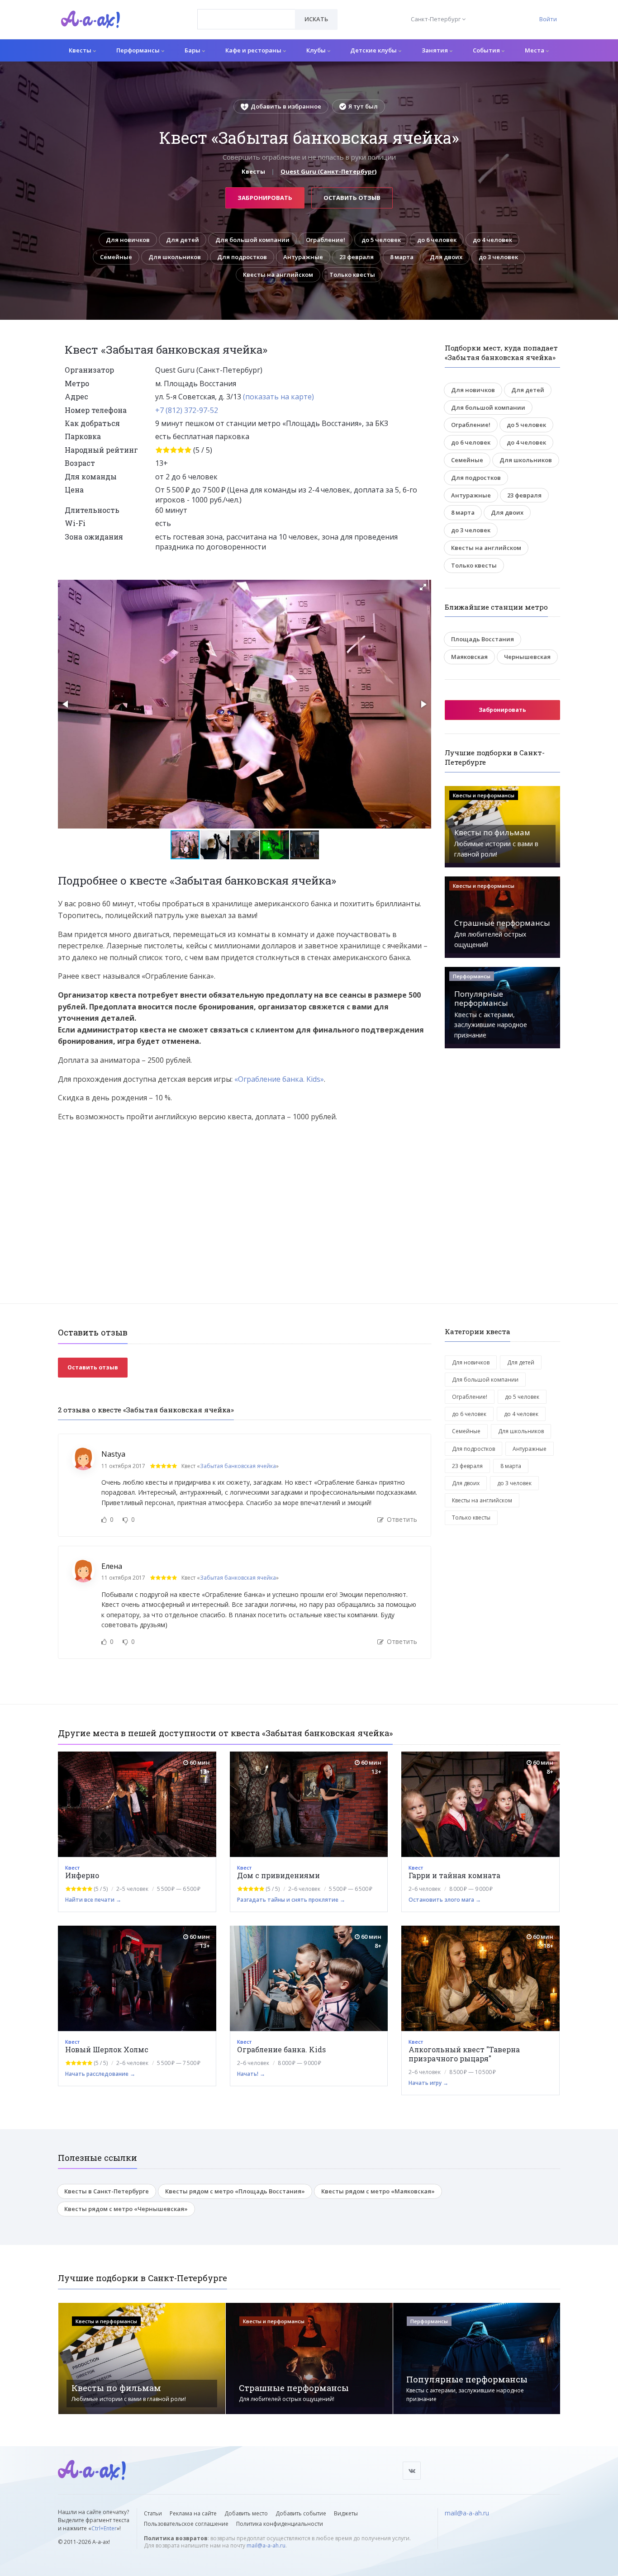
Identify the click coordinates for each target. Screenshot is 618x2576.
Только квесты (352, 275)
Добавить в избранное (286, 106)
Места (535, 50)
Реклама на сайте (193, 2513)
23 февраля (357, 257)
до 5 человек (381, 240)
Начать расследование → (100, 2074)
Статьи (153, 2513)
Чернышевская (527, 657)
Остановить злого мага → (445, 1900)
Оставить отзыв (352, 198)
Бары (193, 50)
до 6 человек (437, 240)
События (487, 50)
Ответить (401, 1519)
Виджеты (346, 2513)
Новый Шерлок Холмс (107, 2049)
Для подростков (242, 257)
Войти (548, 19)
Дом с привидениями (278, 1875)
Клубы (317, 50)
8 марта (402, 257)
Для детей (183, 240)
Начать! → (251, 2074)
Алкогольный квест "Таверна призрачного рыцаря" (464, 2054)
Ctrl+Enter (104, 2528)
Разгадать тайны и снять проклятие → (291, 1900)
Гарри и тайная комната (454, 1875)
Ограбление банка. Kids (281, 2049)
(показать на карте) (278, 397)
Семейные (116, 257)
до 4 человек (492, 240)
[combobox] (246, 19)
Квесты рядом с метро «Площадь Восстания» (235, 2191)
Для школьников (175, 257)
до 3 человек (498, 257)
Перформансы (139, 50)
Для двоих (446, 257)
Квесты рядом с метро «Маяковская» (378, 2191)
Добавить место (246, 2513)
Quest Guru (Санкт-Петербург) (328, 171)
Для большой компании (252, 240)
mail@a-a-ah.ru (266, 2545)
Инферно (82, 1875)
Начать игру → (428, 2083)
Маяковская (469, 657)
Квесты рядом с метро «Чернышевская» (126, 2209)
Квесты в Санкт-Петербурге (107, 2191)
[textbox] (246, 13)
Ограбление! (326, 240)
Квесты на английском (278, 275)
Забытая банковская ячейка (238, 1466)
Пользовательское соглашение (186, 2524)
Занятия (435, 50)
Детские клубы (374, 50)
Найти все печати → (93, 1900)
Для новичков (128, 240)
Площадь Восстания (483, 639)
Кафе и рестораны (254, 50)
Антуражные (303, 257)
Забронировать (265, 198)
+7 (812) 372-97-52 (187, 410)
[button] (423, 587)
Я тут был (363, 106)
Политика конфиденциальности (280, 2524)
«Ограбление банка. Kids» (279, 1079)
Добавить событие (301, 2513)
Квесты (81, 50)
